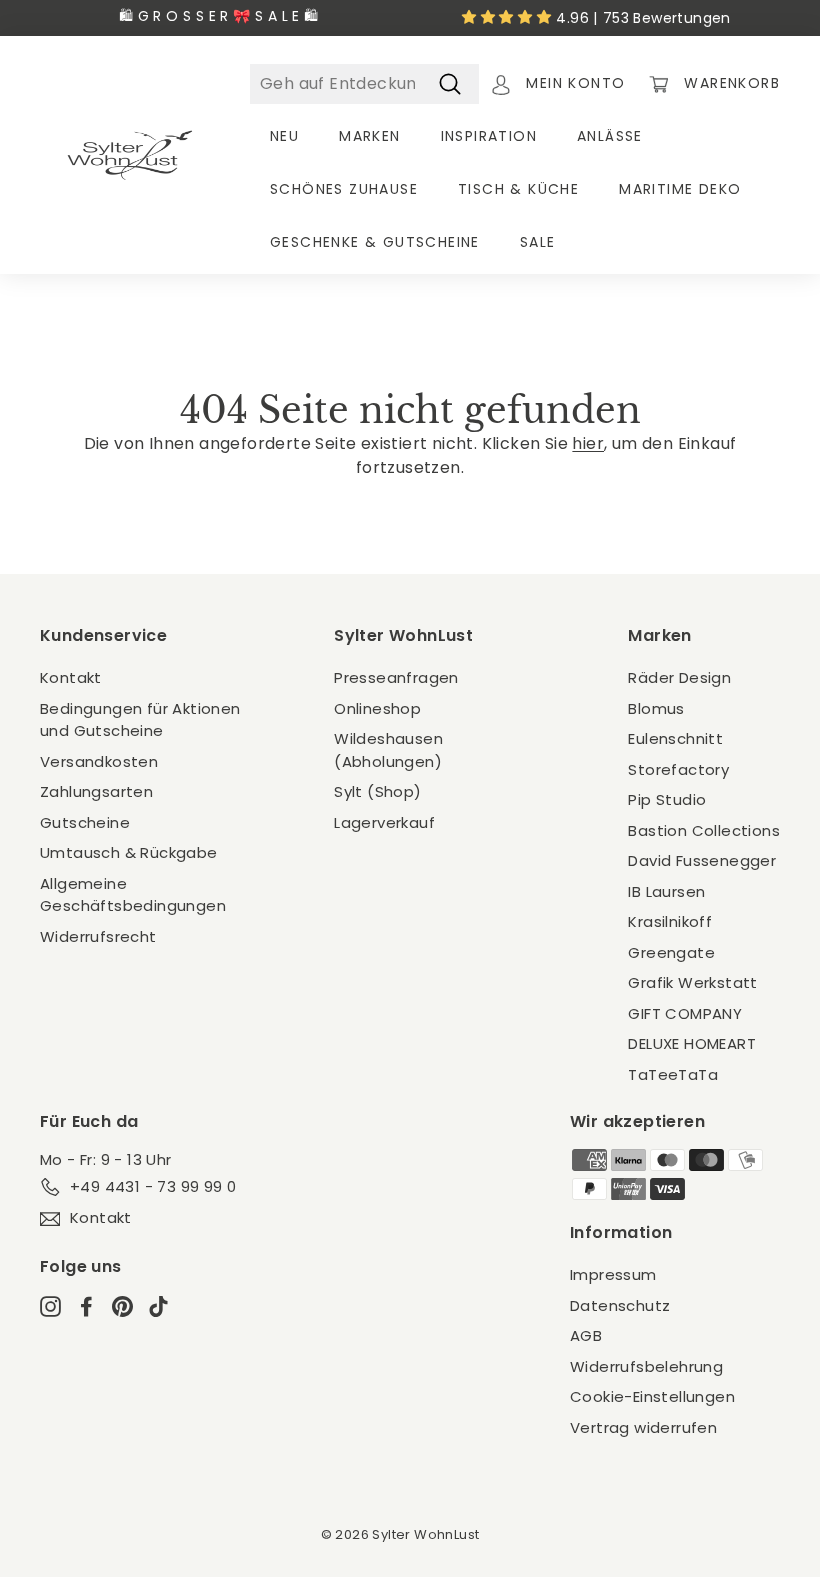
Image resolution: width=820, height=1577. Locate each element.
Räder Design (679, 677)
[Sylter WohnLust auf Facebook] (86, 1305)
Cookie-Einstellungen (652, 1396)
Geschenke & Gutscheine (375, 242)
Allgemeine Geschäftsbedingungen (133, 895)
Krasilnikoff (670, 921)
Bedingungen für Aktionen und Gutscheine (140, 720)
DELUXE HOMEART (692, 1043)
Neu (284, 136)
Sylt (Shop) (377, 791)
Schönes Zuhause (344, 189)
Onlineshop (377, 708)
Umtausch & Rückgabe (129, 852)
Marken (369, 136)
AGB (586, 1335)
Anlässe (610, 136)
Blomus (656, 708)
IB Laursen (666, 891)
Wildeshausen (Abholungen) (388, 750)
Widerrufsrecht (98, 936)
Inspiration (489, 136)
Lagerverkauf (384, 822)
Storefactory (678, 769)
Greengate (671, 952)
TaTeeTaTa (673, 1074)
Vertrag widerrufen (643, 1427)
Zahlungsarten (96, 791)
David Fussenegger (702, 860)
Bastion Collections (704, 830)
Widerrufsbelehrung (646, 1366)
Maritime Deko (680, 189)
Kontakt (71, 677)
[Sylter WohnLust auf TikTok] (158, 1305)
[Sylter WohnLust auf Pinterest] (122, 1305)
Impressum (613, 1274)
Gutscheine (85, 822)
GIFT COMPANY (685, 1013)
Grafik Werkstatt (692, 982)
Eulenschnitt (675, 738)
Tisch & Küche (518, 189)
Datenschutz (620, 1305)
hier (588, 443)
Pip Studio (667, 799)
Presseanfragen (396, 677)
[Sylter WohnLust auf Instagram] (50, 1305)
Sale (538, 242)
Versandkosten (99, 761)
